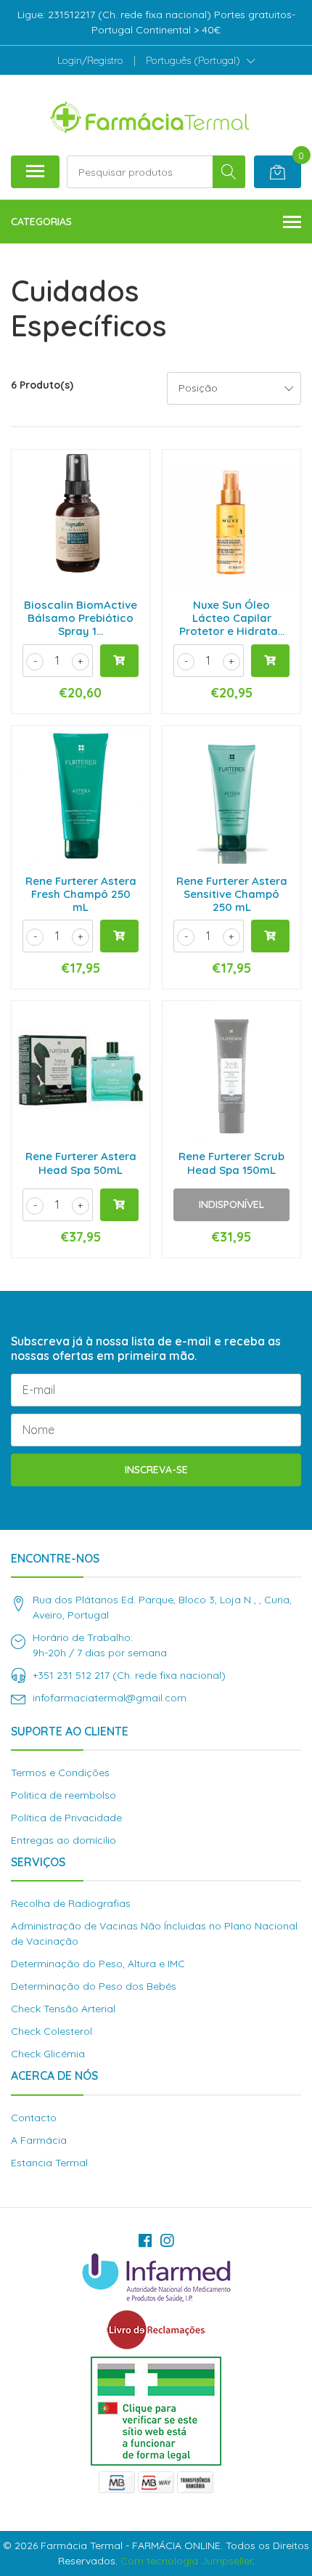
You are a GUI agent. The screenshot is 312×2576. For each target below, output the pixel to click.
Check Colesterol (52, 2031)
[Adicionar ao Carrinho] (119, 661)
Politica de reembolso (63, 1795)
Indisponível (231, 1204)
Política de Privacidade (66, 1818)
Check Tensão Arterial (63, 2009)
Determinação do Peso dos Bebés (94, 1986)
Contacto (34, 2118)
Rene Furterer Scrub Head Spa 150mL (231, 1163)
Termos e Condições (60, 1773)
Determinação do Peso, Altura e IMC (98, 1964)
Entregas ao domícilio (63, 1840)
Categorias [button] (41, 222)
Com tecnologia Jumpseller (186, 2561)
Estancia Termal (49, 2163)
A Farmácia (39, 2140)
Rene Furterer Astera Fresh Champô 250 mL (81, 894)
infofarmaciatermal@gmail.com (110, 1698)
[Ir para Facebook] (145, 2240)
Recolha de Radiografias (71, 1903)
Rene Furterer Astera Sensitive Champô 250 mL (232, 894)
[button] (201, 60)
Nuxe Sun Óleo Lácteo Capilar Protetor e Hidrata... (232, 618)
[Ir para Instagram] (167, 2240)
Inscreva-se (156, 1470)
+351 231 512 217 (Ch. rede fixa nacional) (129, 1675)
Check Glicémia (48, 2054)
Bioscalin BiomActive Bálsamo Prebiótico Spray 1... (81, 618)
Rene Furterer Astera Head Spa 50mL (81, 1163)
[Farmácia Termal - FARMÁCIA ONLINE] (150, 115)
